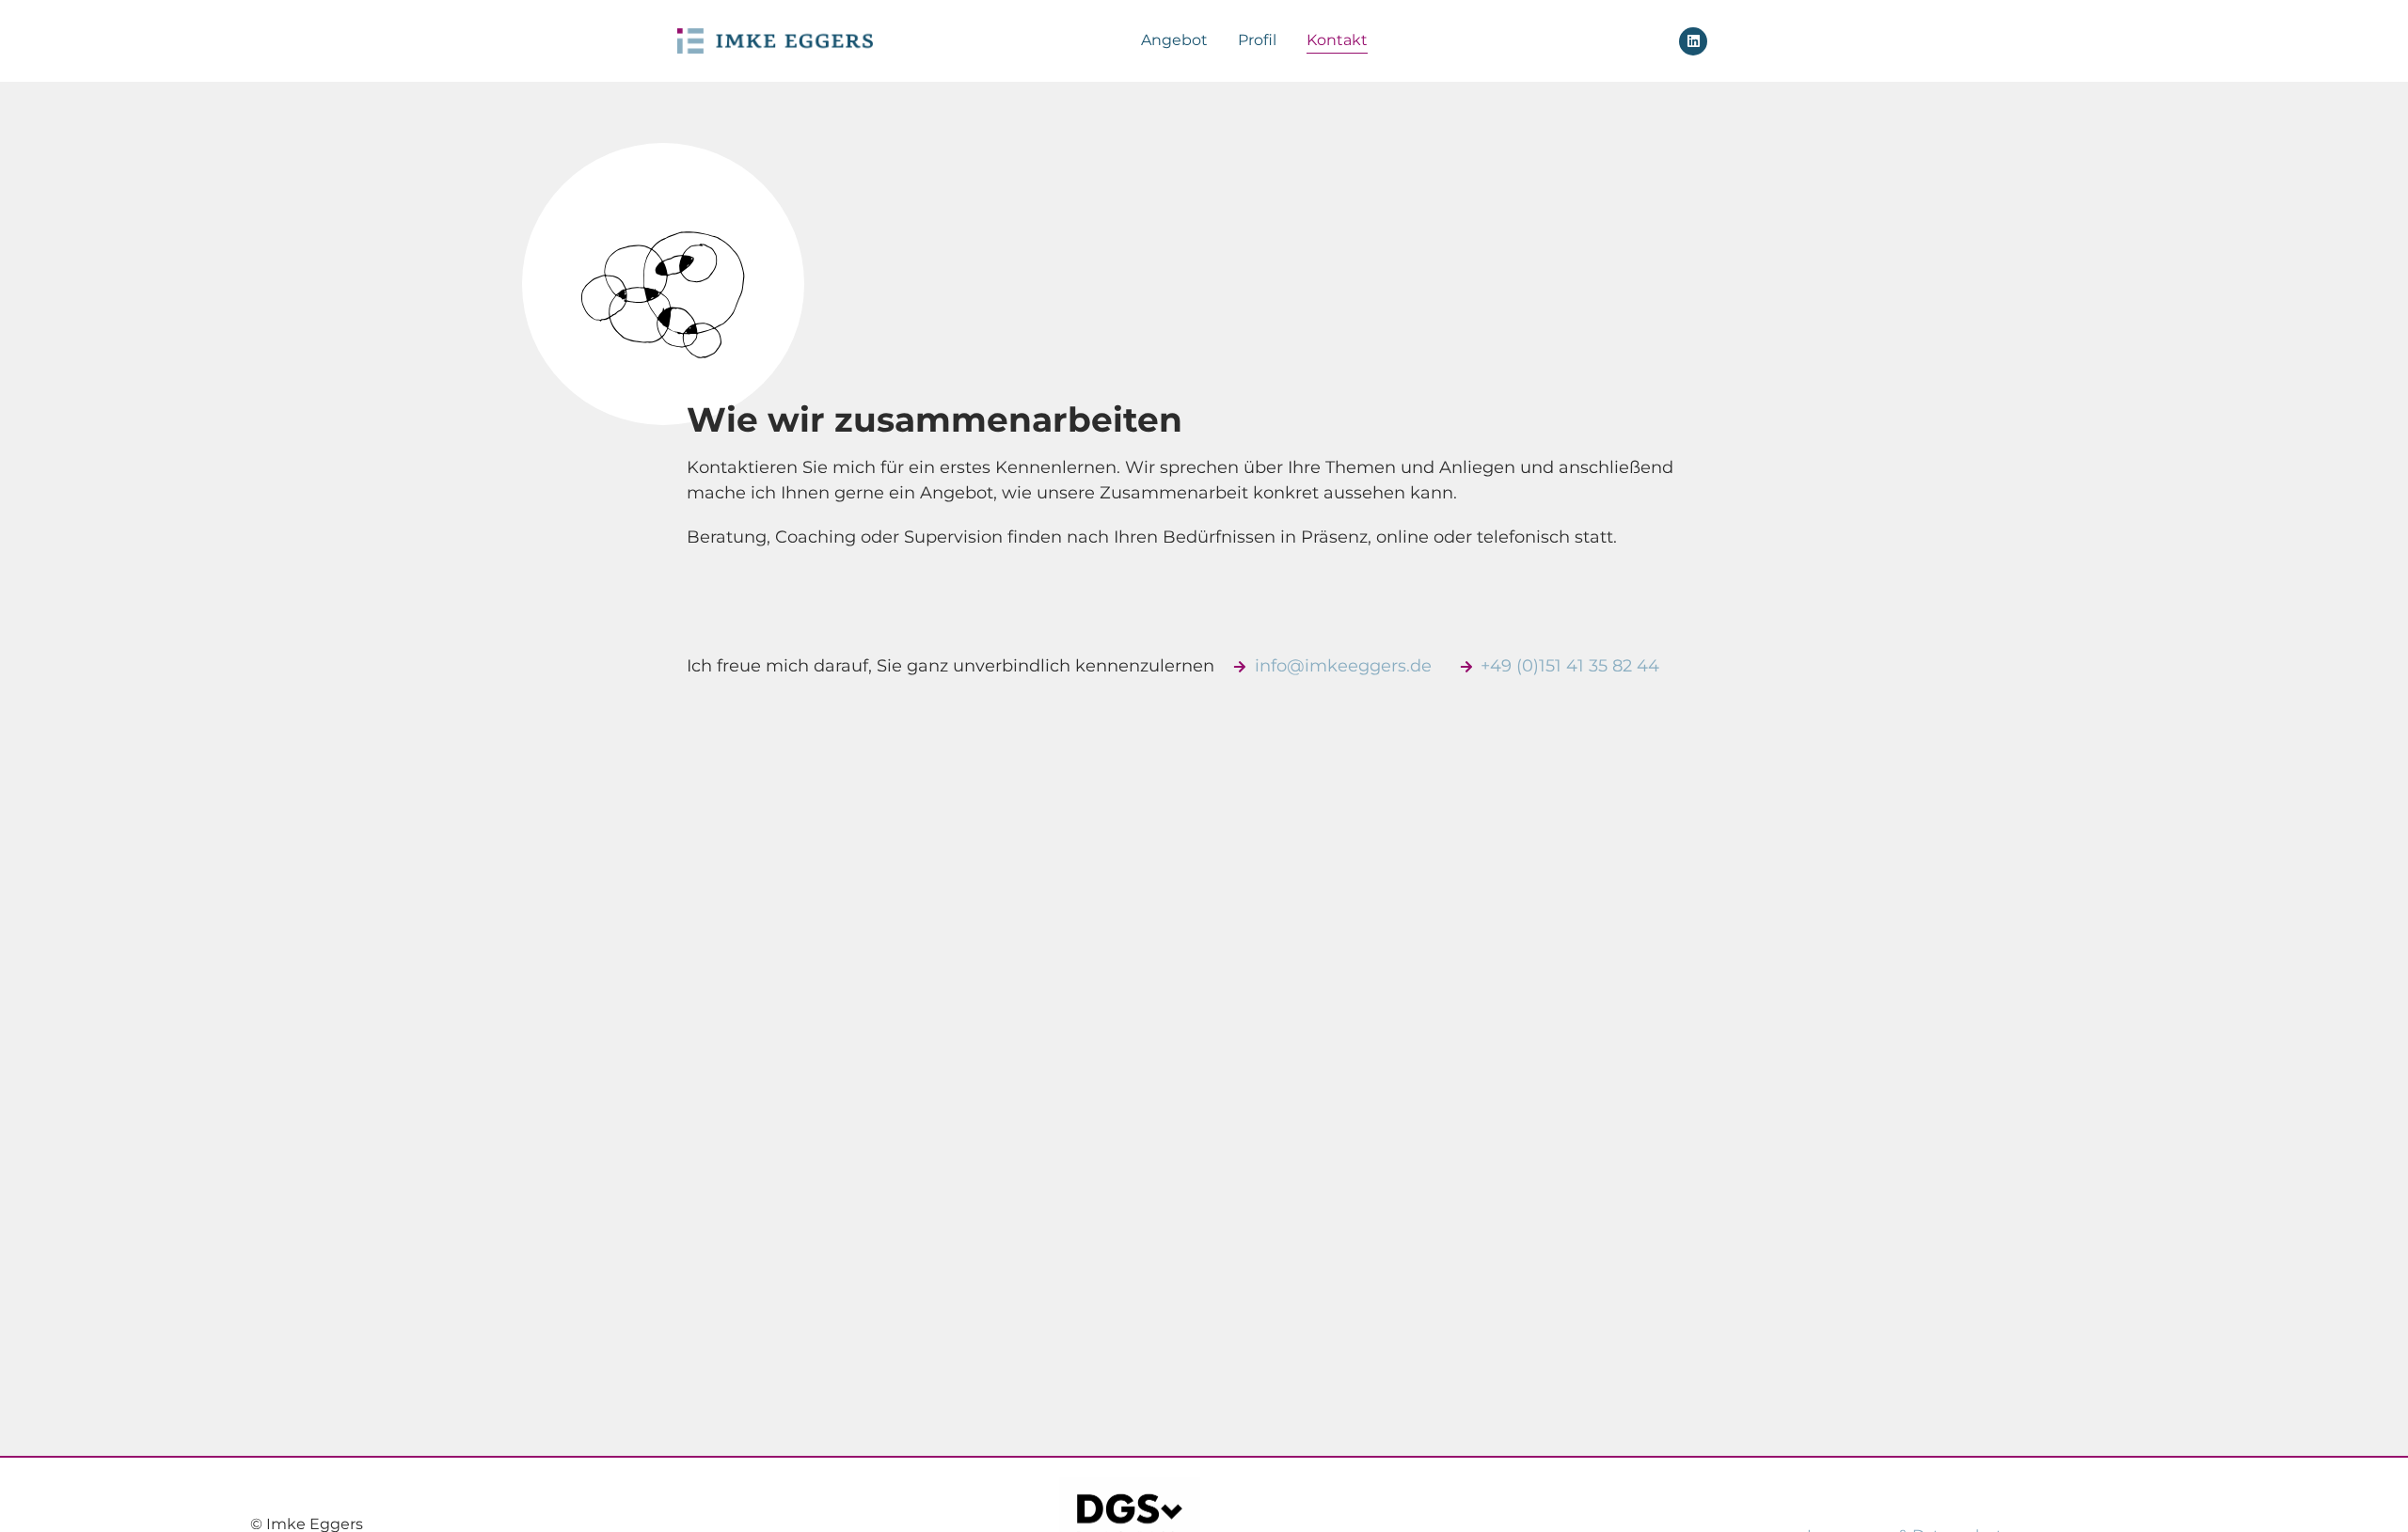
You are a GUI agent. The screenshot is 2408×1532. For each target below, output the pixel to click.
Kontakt (1337, 40)
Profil (1257, 40)
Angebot (1174, 40)
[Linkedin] (1693, 41)
